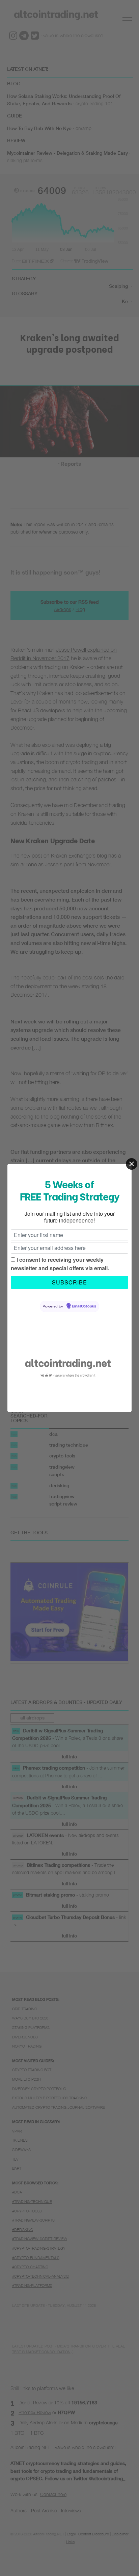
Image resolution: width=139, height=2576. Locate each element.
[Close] (132, 1164)
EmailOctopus (84, 1306)
